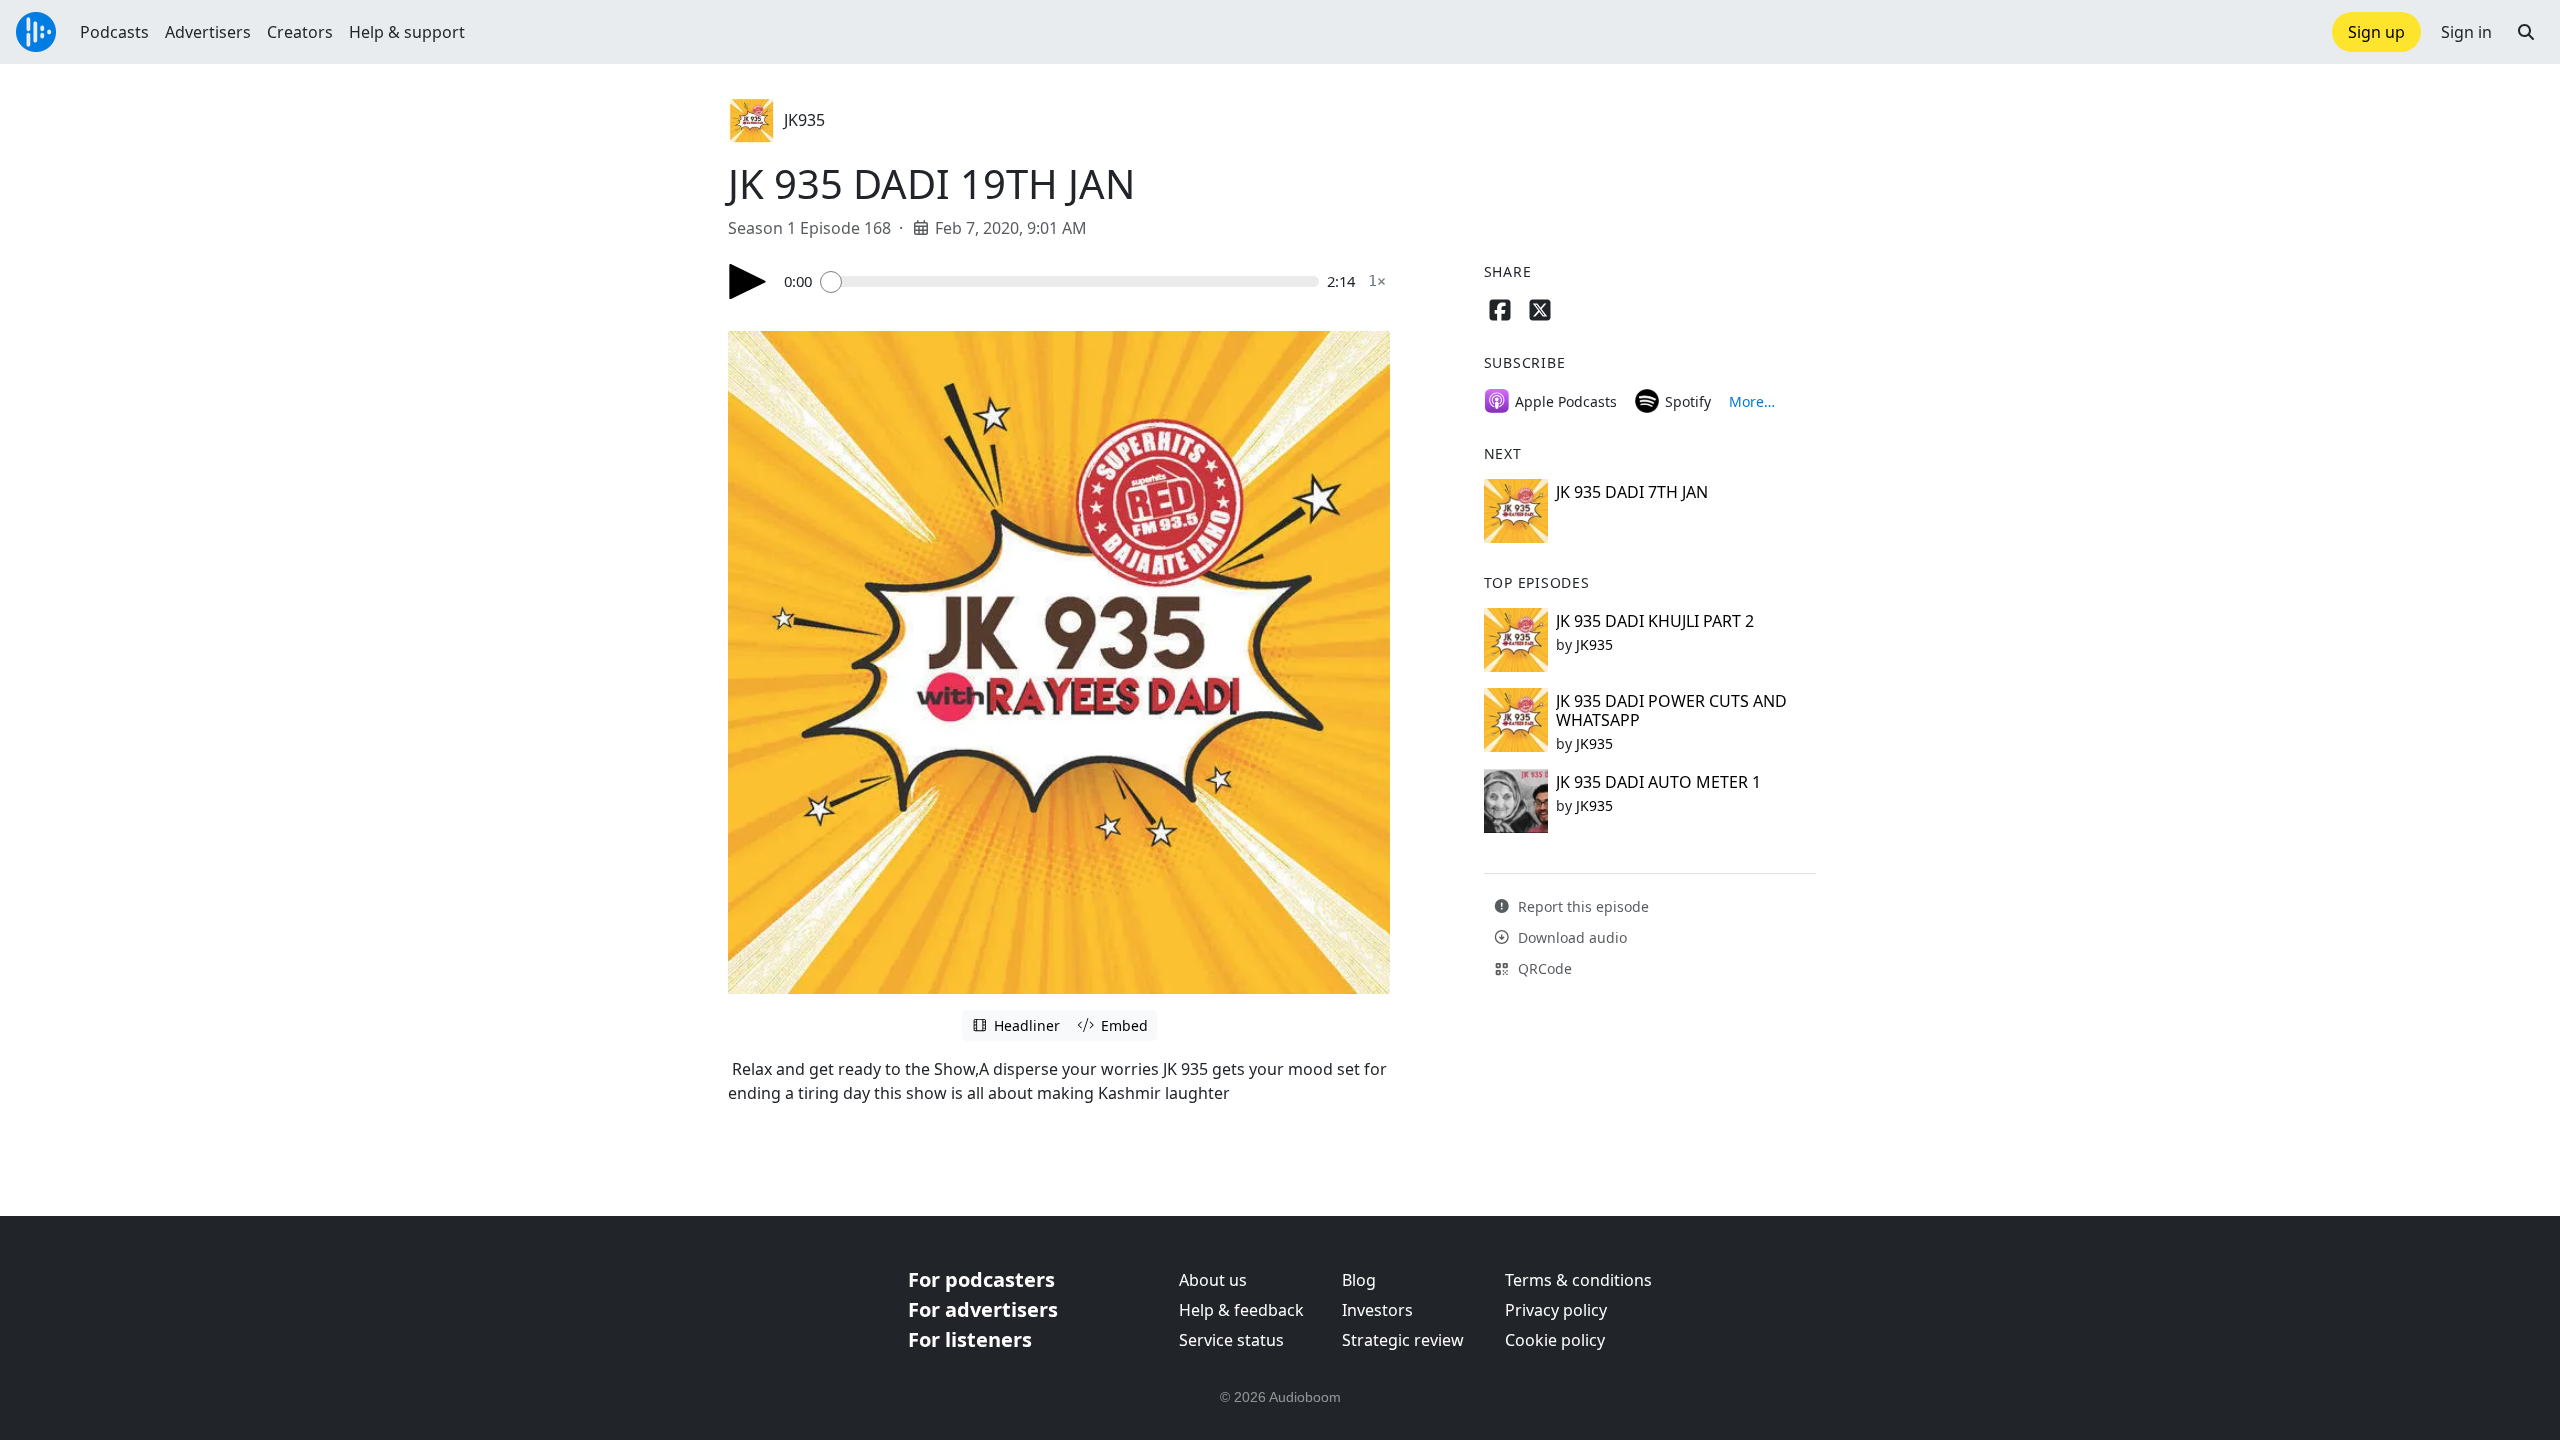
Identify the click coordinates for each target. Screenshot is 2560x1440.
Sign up (2376, 32)
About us (1213, 1280)
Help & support (407, 32)
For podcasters (981, 1279)
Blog (1359, 1280)
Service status (1231, 1340)
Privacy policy (1556, 1310)
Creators (300, 32)
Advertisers (208, 32)
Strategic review (1403, 1340)
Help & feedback (1241, 1310)
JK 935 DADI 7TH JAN (1632, 492)
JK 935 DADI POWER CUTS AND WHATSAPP (1671, 710)
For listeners (970, 1339)
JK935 (804, 120)
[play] (748, 281)
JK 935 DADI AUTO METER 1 (1658, 782)
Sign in (2466, 32)
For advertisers (983, 1309)
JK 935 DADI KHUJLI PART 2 (1655, 621)
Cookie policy (1555, 1340)
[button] (2526, 32)
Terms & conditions (1578, 1280)
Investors (1377, 1310)
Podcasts (114, 32)
